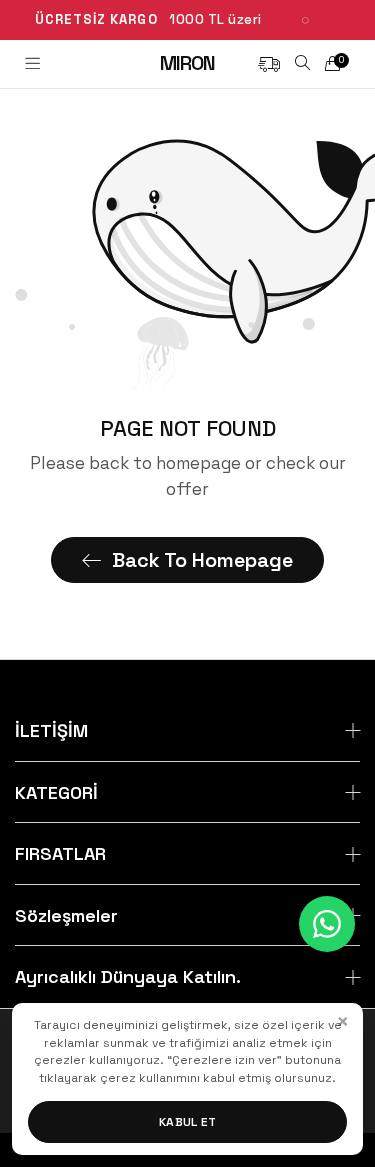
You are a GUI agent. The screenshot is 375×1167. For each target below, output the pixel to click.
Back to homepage (202, 560)
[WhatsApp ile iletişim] (327, 924)
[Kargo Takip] (269, 63)
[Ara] (302, 63)
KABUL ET (188, 1122)
